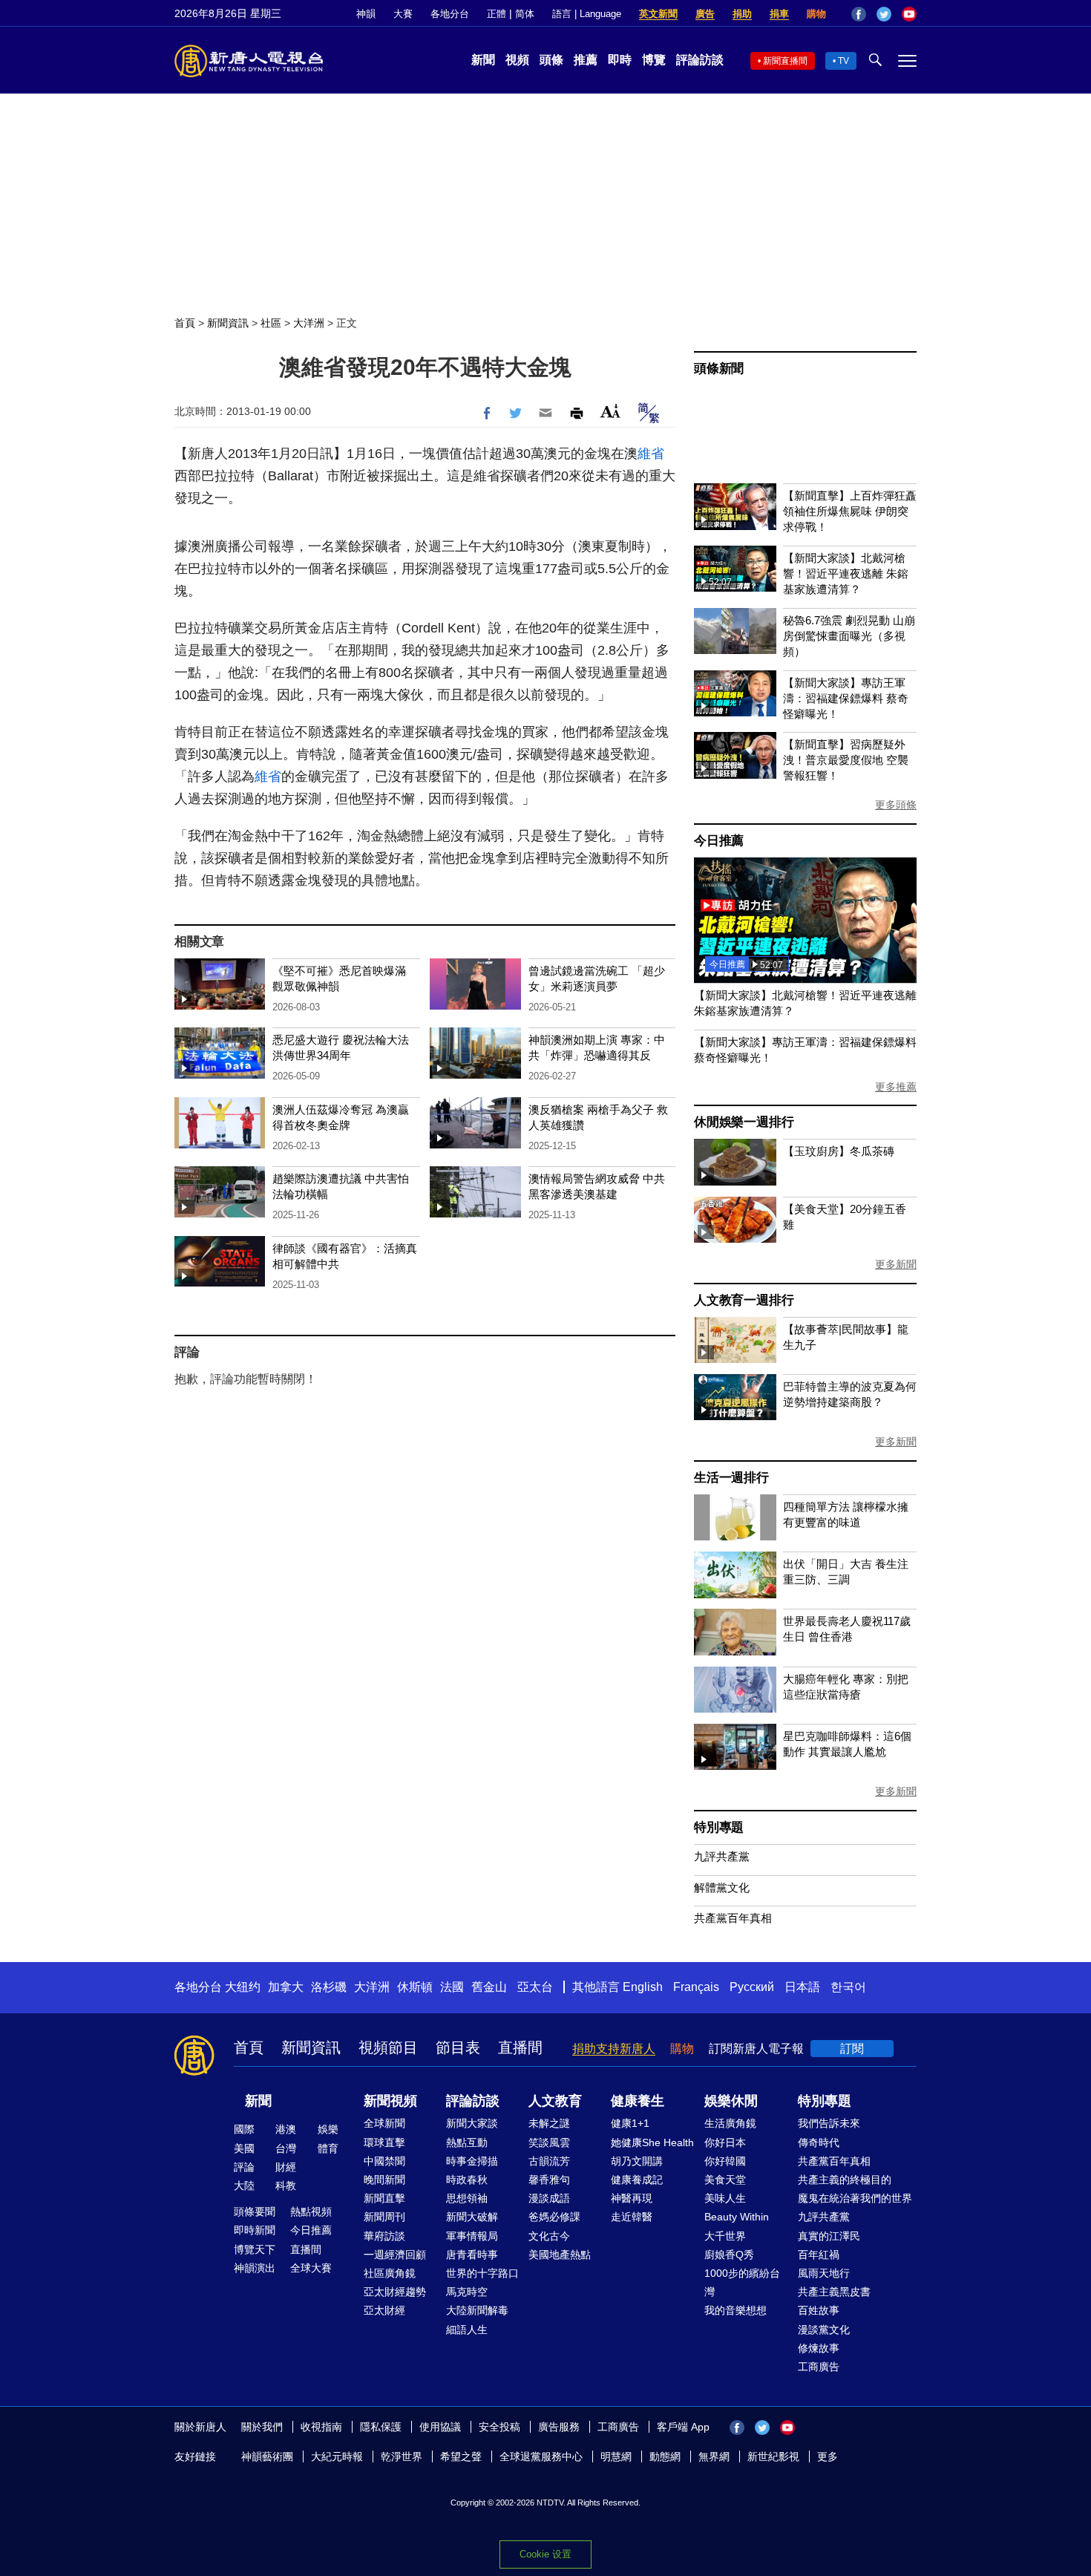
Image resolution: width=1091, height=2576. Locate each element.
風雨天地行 (824, 2273)
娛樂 (328, 2129)
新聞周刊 (384, 2217)
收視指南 (321, 2427)
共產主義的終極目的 (845, 2180)
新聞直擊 (384, 2198)
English (643, 1987)
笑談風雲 (549, 2142)
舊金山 (489, 1987)
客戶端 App (683, 2427)
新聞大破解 (472, 2217)
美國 (244, 2148)
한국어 (848, 1987)
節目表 (458, 2047)
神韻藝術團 (267, 2456)
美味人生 (725, 2198)
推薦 (586, 60)
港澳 (286, 2129)
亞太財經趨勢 (395, 2292)
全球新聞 (384, 2123)
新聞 (483, 60)
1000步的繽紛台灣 (742, 2282)
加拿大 (286, 1987)
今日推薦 (719, 841)
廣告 (705, 14)
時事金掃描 (472, 2161)
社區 (271, 323)
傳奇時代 (819, 2142)
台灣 (286, 2148)
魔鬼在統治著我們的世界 (855, 2198)
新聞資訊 (228, 323)
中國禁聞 (384, 2161)
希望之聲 (461, 2456)
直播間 (520, 2047)
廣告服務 (559, 2427)
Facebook (859, 14)
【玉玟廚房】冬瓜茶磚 (839, 1151)
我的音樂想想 (735, 2310)
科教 (286, 2186)
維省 (651, 454)
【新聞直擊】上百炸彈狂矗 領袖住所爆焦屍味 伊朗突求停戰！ (850, 511)
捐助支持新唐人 (614, 2049)
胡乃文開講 (637, 2161)
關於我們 (262, 2427)
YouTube (909, 14)
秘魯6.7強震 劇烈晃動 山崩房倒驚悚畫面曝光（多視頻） (849, 636)
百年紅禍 (819, 2255)
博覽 (654, 60)
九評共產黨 (722, 1856)
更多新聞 (896, 1264)
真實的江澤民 (829, 2236)
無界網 (714, 2456)
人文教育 (555, 2101)
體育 (328, 2148)
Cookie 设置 (545, 2554)
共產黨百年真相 (733, 1918)
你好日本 (725, 2142)
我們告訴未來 (829, 2123)
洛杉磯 (329, 1987)
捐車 (779, 14)
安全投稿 (499, 2427)
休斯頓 (415, 1987)
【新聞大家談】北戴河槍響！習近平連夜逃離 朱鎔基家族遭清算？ (846, 573)
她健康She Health (652, 2142)
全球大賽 (311, 2268)
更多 (828, 2456)
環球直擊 (384, 2142)
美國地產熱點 (560, 2255)
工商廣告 (819, 2367)
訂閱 (852, 2049)
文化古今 (549, 2236)
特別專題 (719, 1827)
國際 (244, 2129)
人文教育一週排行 (744, 1300)
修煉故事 (819, 2348)
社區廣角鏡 (390, 2273)
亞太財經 (384, 2310)
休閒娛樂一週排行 (744, 1122)
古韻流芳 (549, 2161)
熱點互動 (467, 2142)
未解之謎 (549, 2123)
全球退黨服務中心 (541, 2456)
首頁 (185, 323)
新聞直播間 (785, 61)
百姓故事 (819, 2310)
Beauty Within (737, 2217)
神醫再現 (632, 2198)
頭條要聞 (255, 2211)
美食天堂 (725, 2180)
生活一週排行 (731, 1478)
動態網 (665, 2456)
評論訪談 (700, 60)
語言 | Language (587, 14)
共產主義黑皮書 (834, 2292)
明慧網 (616, 2456)
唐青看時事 (472, 2255)
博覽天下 (255, 2249)
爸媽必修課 (554, 2217)
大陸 (244, 2186)
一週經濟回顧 (395, 2255)
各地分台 (450, 14)
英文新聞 (658, 14)
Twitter (884, 14)
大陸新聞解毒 (477, 2310)
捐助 (742, 14)
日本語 (802, 1987)
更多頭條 (896, 805)
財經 (286, 2167)
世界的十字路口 (482, 2273)
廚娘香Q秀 (729, 2255)
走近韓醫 (632, 2217)
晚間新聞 (384, 2180)
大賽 (403, 14)
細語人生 (467, 2330)
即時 (620, 60)
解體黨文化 (722, 1887)
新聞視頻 (390, 2101)
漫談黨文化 (824, 2330)
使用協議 (440, 2427)
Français (696, 1987)
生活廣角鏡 (730, 2123)
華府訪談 (384, 2236)
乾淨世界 (402, 2456)
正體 (497, 14)
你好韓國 (725, 2161)
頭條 (551, 60)
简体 (525, 14)
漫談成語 (549, 2198)
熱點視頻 (311, 2211)
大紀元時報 (337, 2456)
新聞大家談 (472, 2123)
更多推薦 (896, 1087)
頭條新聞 (719, 369)
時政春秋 (467, 2180)
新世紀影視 (773, 2456)
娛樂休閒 (731, 2101)
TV (843, 61)
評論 (244, 2167)
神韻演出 (255, 2268)
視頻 (517, 60)
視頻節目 (388, 2047)
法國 (452, 1987)
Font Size (610, 411)
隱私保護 (381, 2427)
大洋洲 (309, 323)
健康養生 (638, 2101)
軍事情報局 (472, 2236)
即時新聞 (255, 2230)
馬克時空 (467, 2292)
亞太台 (535, 1987)
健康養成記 (637, 2180)
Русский (752, 1987)
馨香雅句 (549, 2180)
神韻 (366, 14)
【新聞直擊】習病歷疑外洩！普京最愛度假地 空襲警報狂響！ (846, 760)
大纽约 (243, 1987)
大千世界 (725, 2236)
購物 (816, 14)
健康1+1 (630, 2123)
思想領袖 (467, 2198)
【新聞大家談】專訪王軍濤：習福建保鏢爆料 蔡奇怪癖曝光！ (846, 698)
